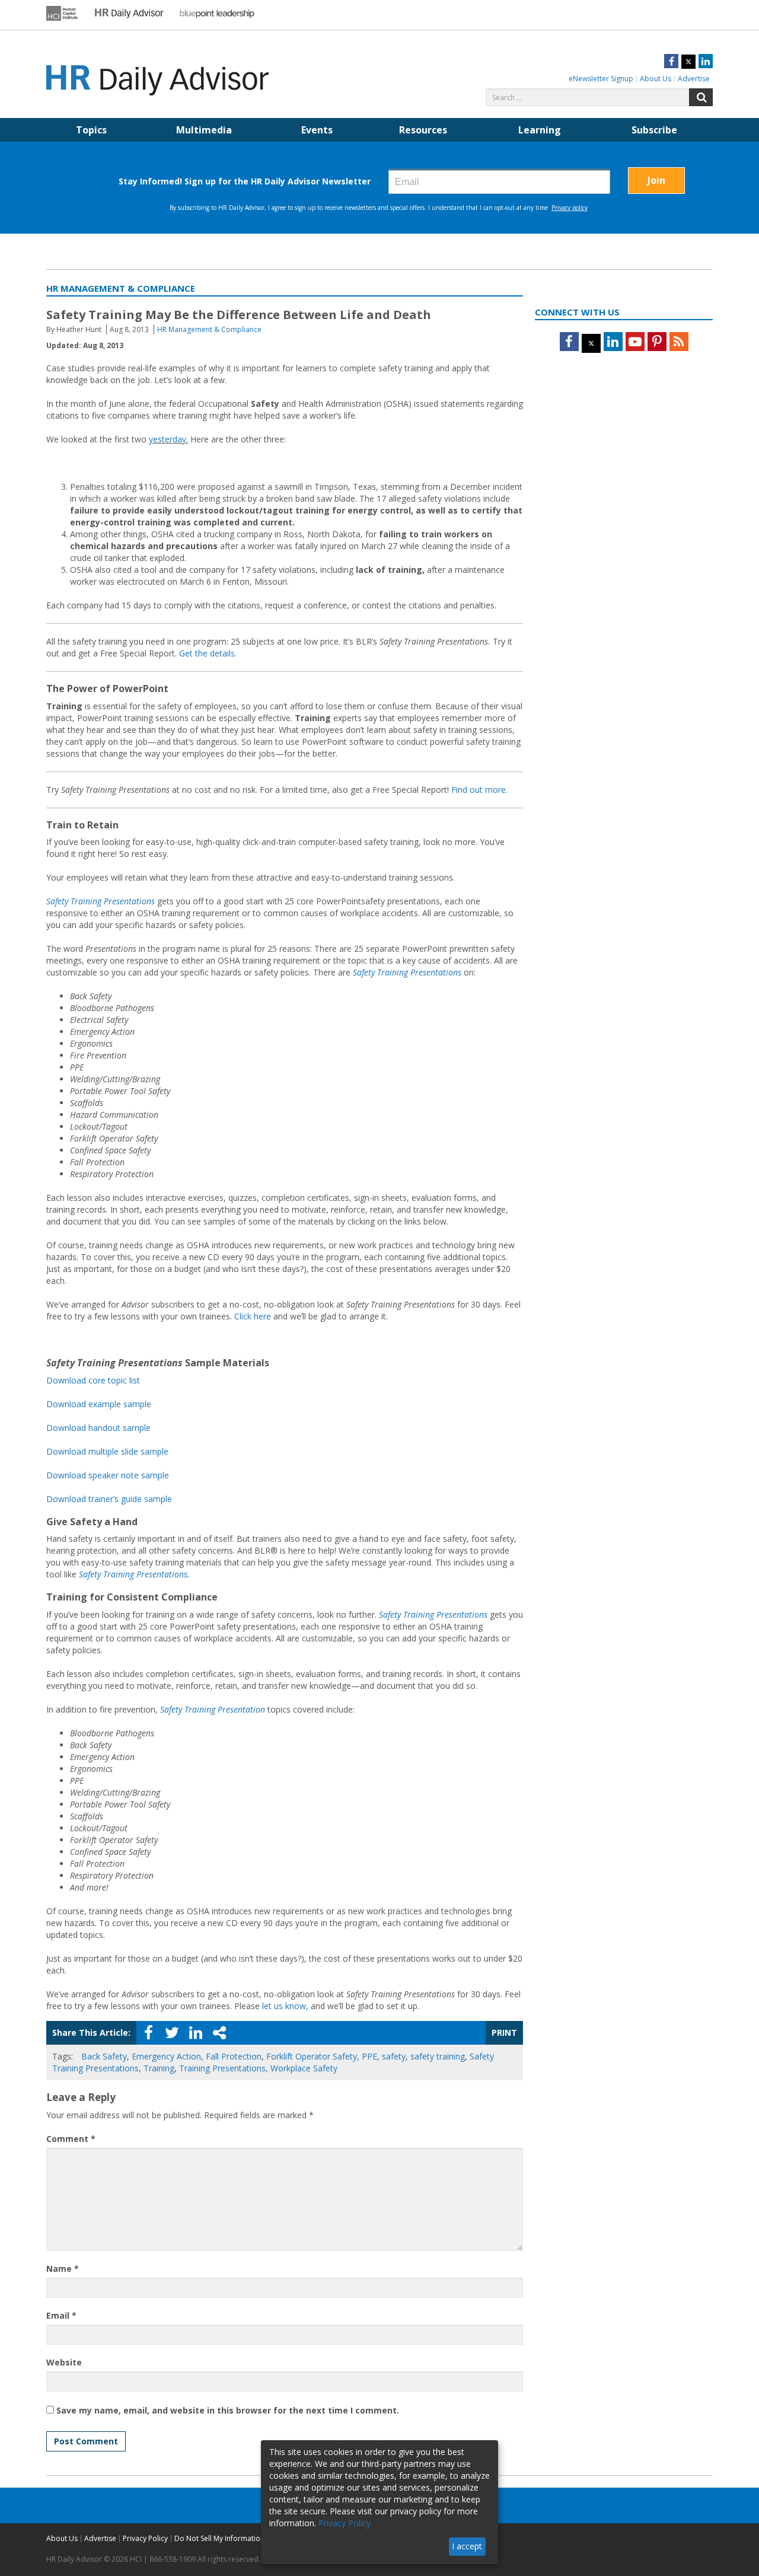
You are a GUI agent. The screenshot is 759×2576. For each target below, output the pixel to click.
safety (394, 2056)
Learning (540, 130)
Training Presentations (222, 2068)
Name (63, 2269)
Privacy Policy (145, 2538)
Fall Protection (234, 2056)
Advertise (694, 79)
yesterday (168, 439)
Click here (253, 1316)
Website (64, 2362)
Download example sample (99, 1404)
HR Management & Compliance (209, 329)
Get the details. (208, 653)
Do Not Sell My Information (219, 2538)
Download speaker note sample (108, 1475)
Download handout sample (98, 1428)
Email (61, 2315)
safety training (438, 2056)
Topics (91, 130)
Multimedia (204, 130)
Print (504, 2033)
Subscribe (654, 130)
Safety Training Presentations (101, 901)
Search (701, 97)
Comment (71, 2139)
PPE (369, 2056)
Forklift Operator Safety (312, 2056)
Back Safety (104, 2056)
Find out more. (479, 790)
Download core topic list (93, 1380)
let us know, (285, 2006)
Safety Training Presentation (213, 1709)
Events (317, 130)
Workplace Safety (304, 2068)
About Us (656, 79)
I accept (467, 2546)
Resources (423, 130)
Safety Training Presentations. (134, 1574)
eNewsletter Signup (601, 79)
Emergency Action (166, 2056)
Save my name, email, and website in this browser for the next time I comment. (228, 2410)
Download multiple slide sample (107, 1451)
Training (159, 2068)
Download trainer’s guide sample (109, 1499)
